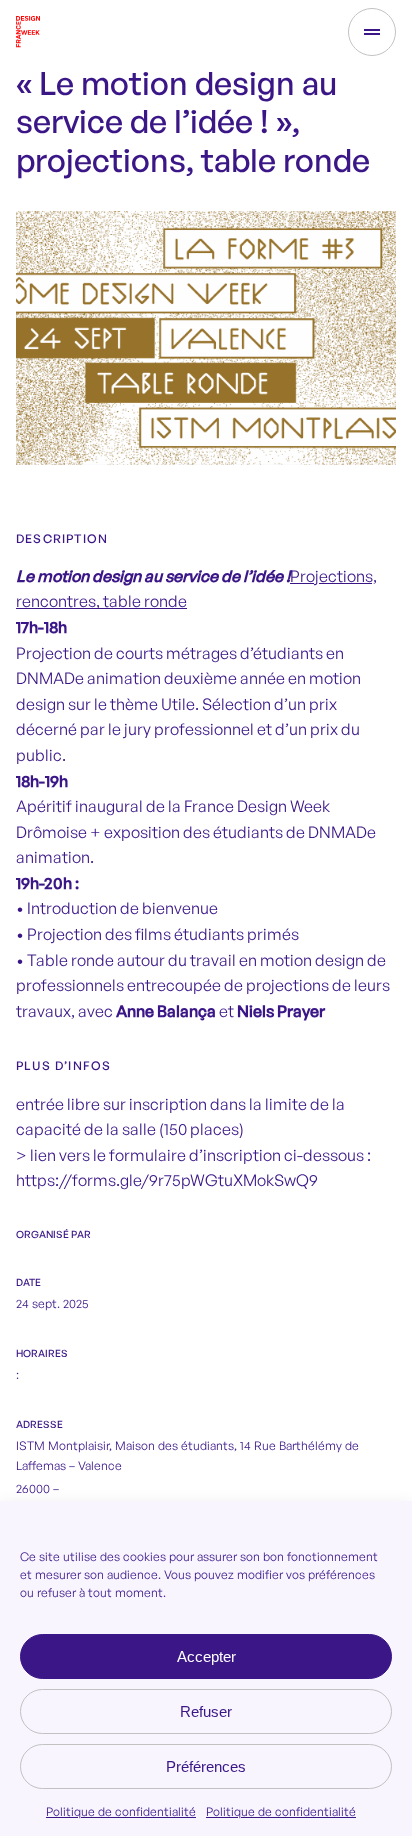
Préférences (206, 1766)
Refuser (206, 1711)
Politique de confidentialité (121, 1811)
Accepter (206, 1656)
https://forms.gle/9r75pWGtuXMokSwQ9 (167, 1180)
